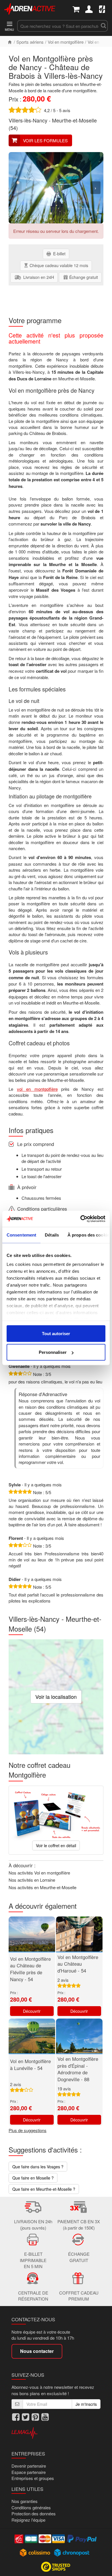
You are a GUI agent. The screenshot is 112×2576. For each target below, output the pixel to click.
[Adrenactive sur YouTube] (45, 2417)
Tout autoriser (56, 1333)
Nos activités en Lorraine (32, 1880)
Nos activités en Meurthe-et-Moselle (43, 1887)
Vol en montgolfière (66, 42)
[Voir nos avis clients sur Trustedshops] (56, 2566)
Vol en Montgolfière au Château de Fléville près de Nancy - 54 (30, 1969)
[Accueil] (10, 42)
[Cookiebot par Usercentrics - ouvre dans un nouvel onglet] (81, 1219)
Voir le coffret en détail (56, 1845)
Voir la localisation (56, 1697)
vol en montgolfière (37, 1089)
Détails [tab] (52, 1235)
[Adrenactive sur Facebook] (16, 2417)
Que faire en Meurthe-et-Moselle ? (44, 2189)
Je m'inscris (86, 2404)
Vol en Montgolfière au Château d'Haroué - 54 (78, 1964)
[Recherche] (103, 26)
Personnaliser (53, 1352)
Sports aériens (30, 42)
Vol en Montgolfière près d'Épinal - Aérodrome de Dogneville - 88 (78, 2069)
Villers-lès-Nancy (28, 120)
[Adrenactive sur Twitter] (26, 2417)
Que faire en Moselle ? (33, 2178)
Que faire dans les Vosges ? (38, 2167)
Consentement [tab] (21, 1235)
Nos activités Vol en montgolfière (39, 1873)
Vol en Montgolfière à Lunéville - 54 (30, 2065)
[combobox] (58, 26)
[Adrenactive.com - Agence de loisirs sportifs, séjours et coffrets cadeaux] (30, 8)
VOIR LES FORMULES (45, 140)
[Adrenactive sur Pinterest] (35, 2417)
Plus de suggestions (28, 2130)
